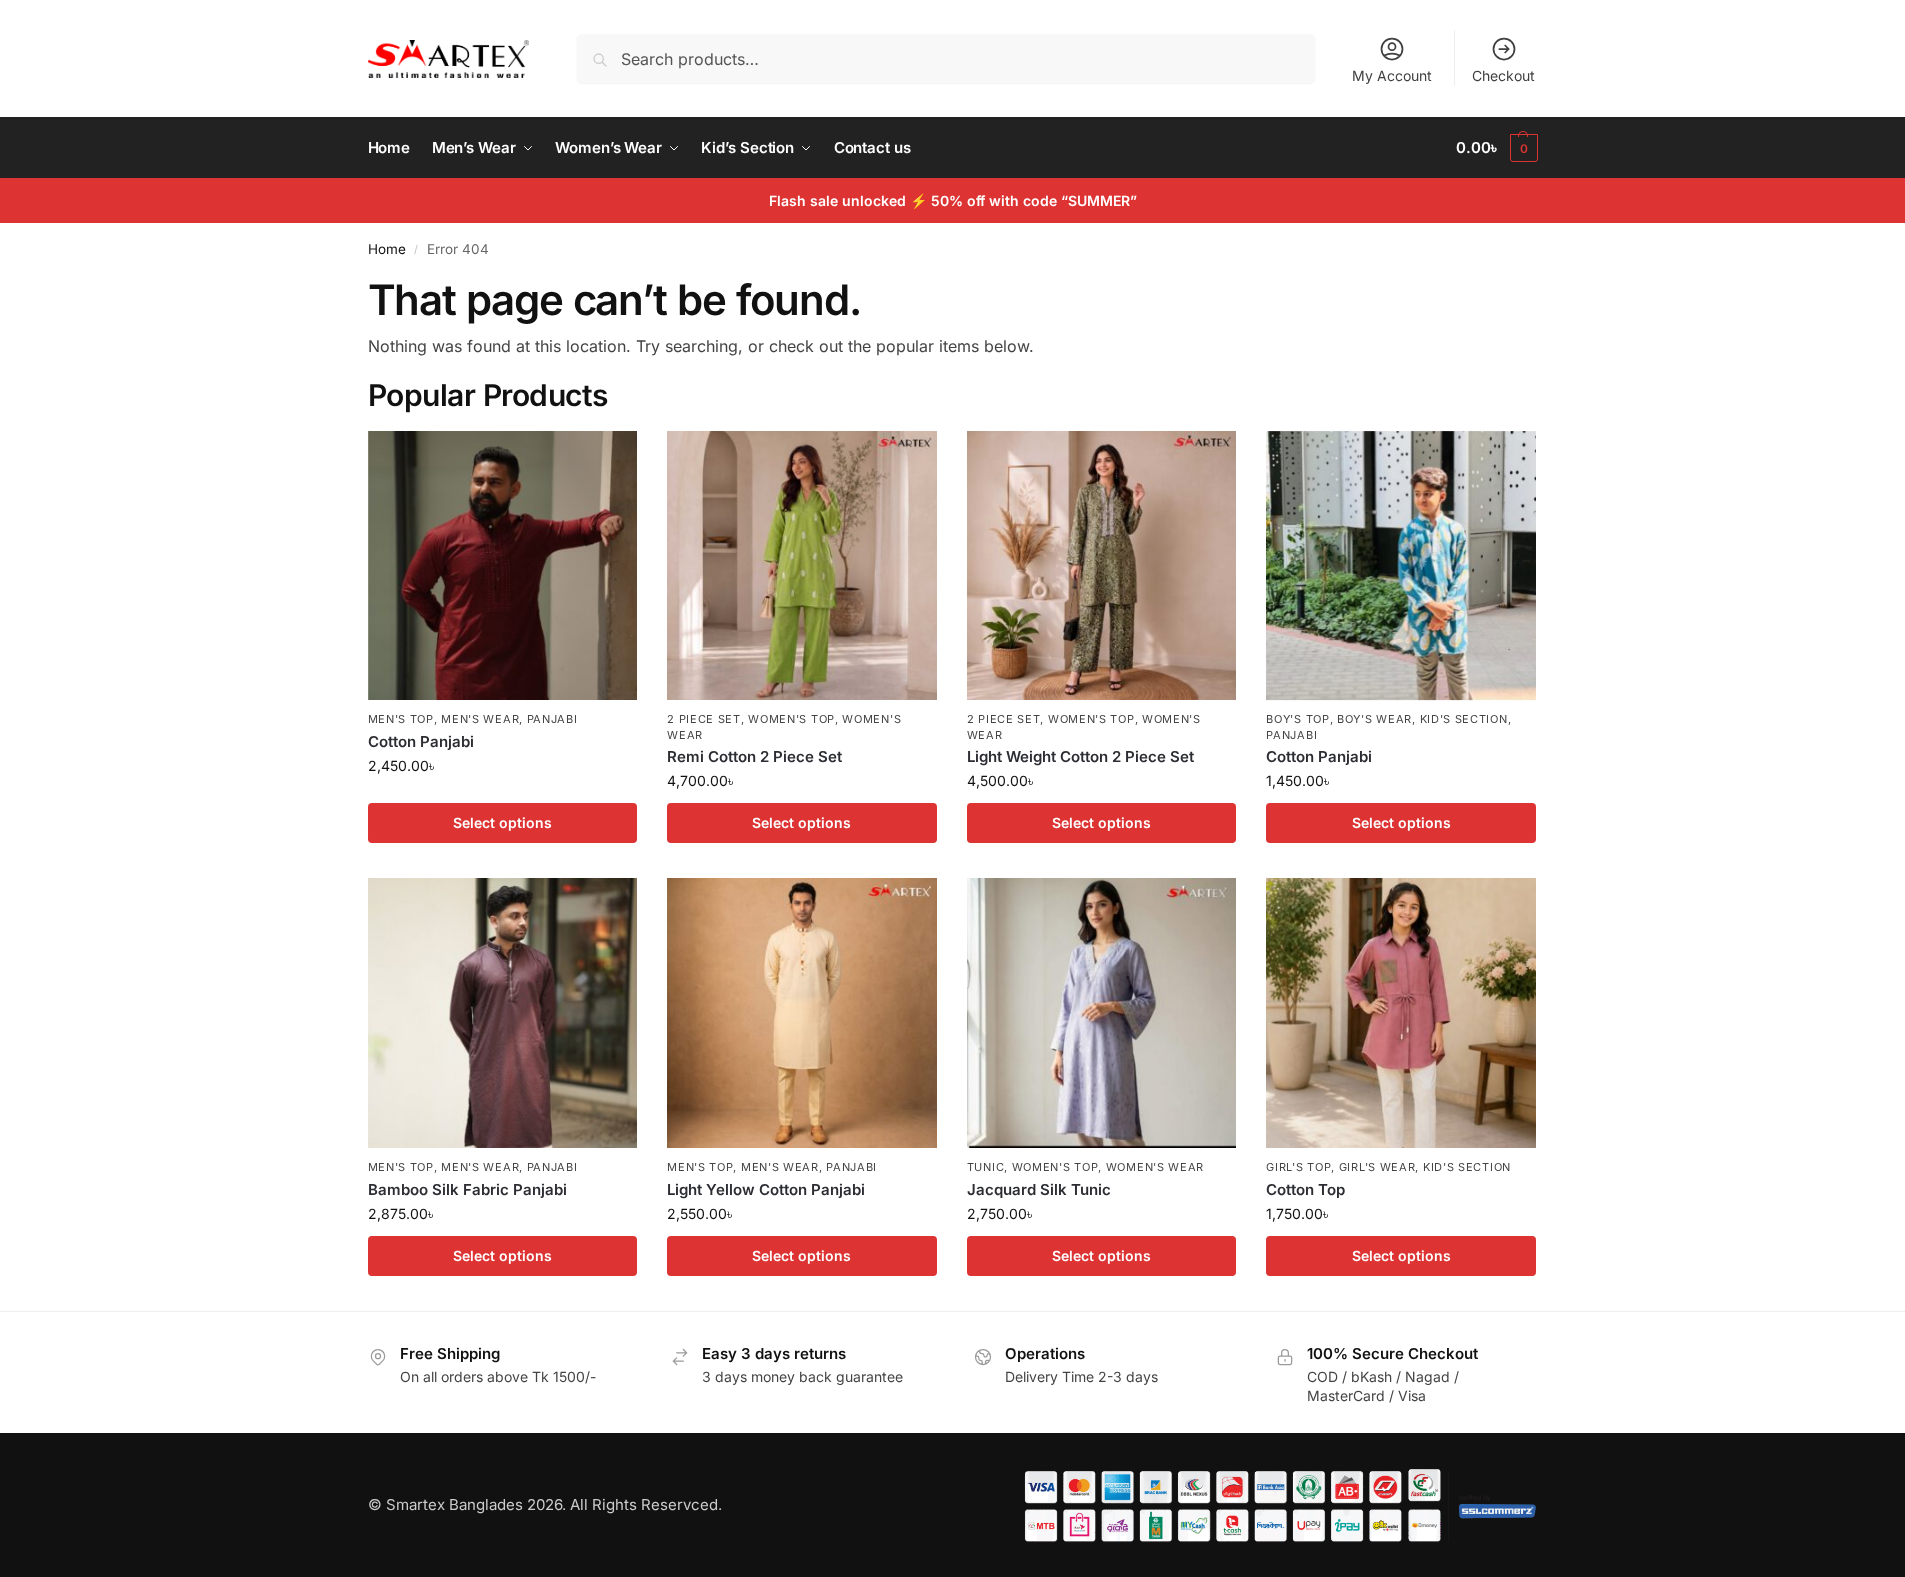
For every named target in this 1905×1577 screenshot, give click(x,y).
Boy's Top (1297, 719)
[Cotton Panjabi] (503, 566)
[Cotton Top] (1401, 1013)
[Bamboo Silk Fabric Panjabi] (503, 1013)
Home (387, 249)
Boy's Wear (1374, 719)
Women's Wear (1155, 1167)
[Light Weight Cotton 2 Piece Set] (1102, 566)
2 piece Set (704, 719)
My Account (1392, 75)
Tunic (986, 1167)
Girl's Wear (1377, 1167)
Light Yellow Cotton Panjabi (766, 1189)
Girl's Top (1298, 1167)
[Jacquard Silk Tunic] (1102, 1013)
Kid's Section (1464, 719)
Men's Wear (480, 719)
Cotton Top (1305, 1189)
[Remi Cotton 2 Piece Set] (802, 566)
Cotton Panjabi (421, 741)
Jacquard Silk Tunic (1039, 1189)
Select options (502, 822)
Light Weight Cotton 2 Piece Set (1080, 756)
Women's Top (791, 719)
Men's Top (401, 719)
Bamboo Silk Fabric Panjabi (467, 1189)
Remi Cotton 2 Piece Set (754, 756)
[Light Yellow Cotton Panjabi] (802, 1013)
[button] (1496, 148)
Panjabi (552, 719)
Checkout (1503, 75)
